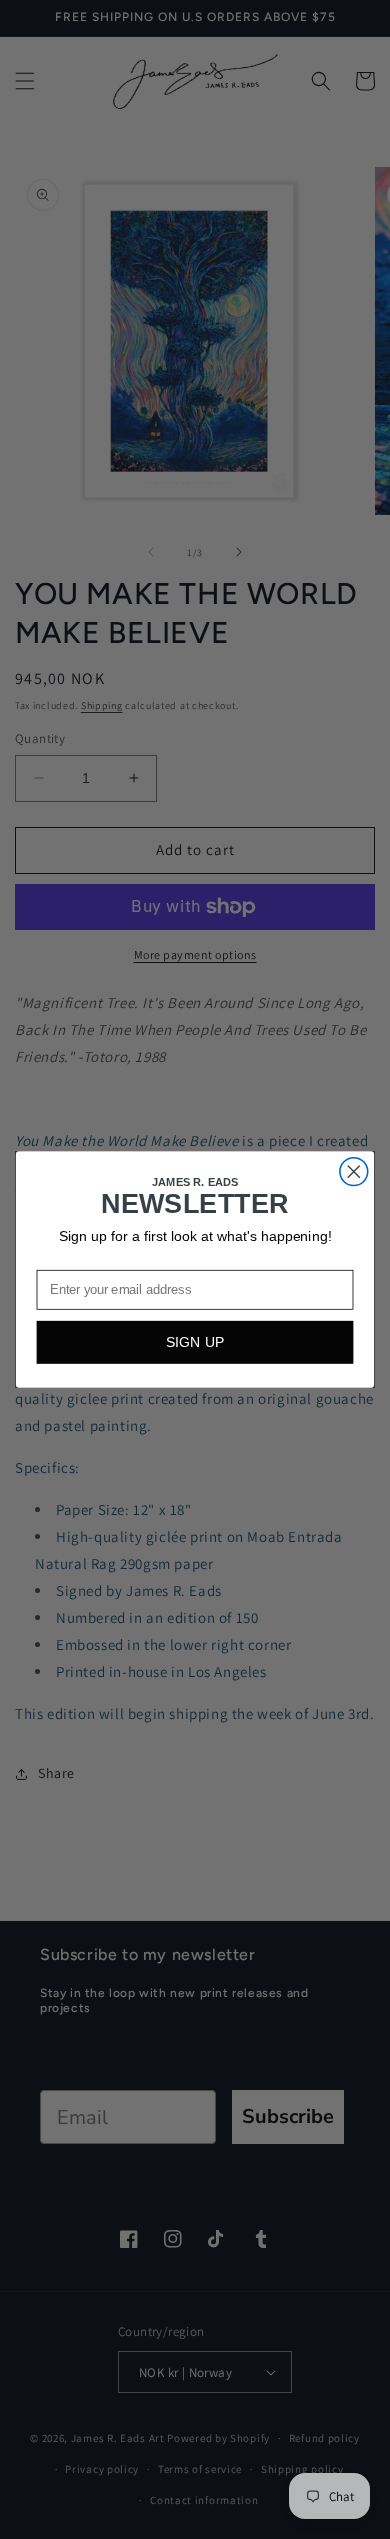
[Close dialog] (354, 1172)
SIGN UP (195, 1342)
